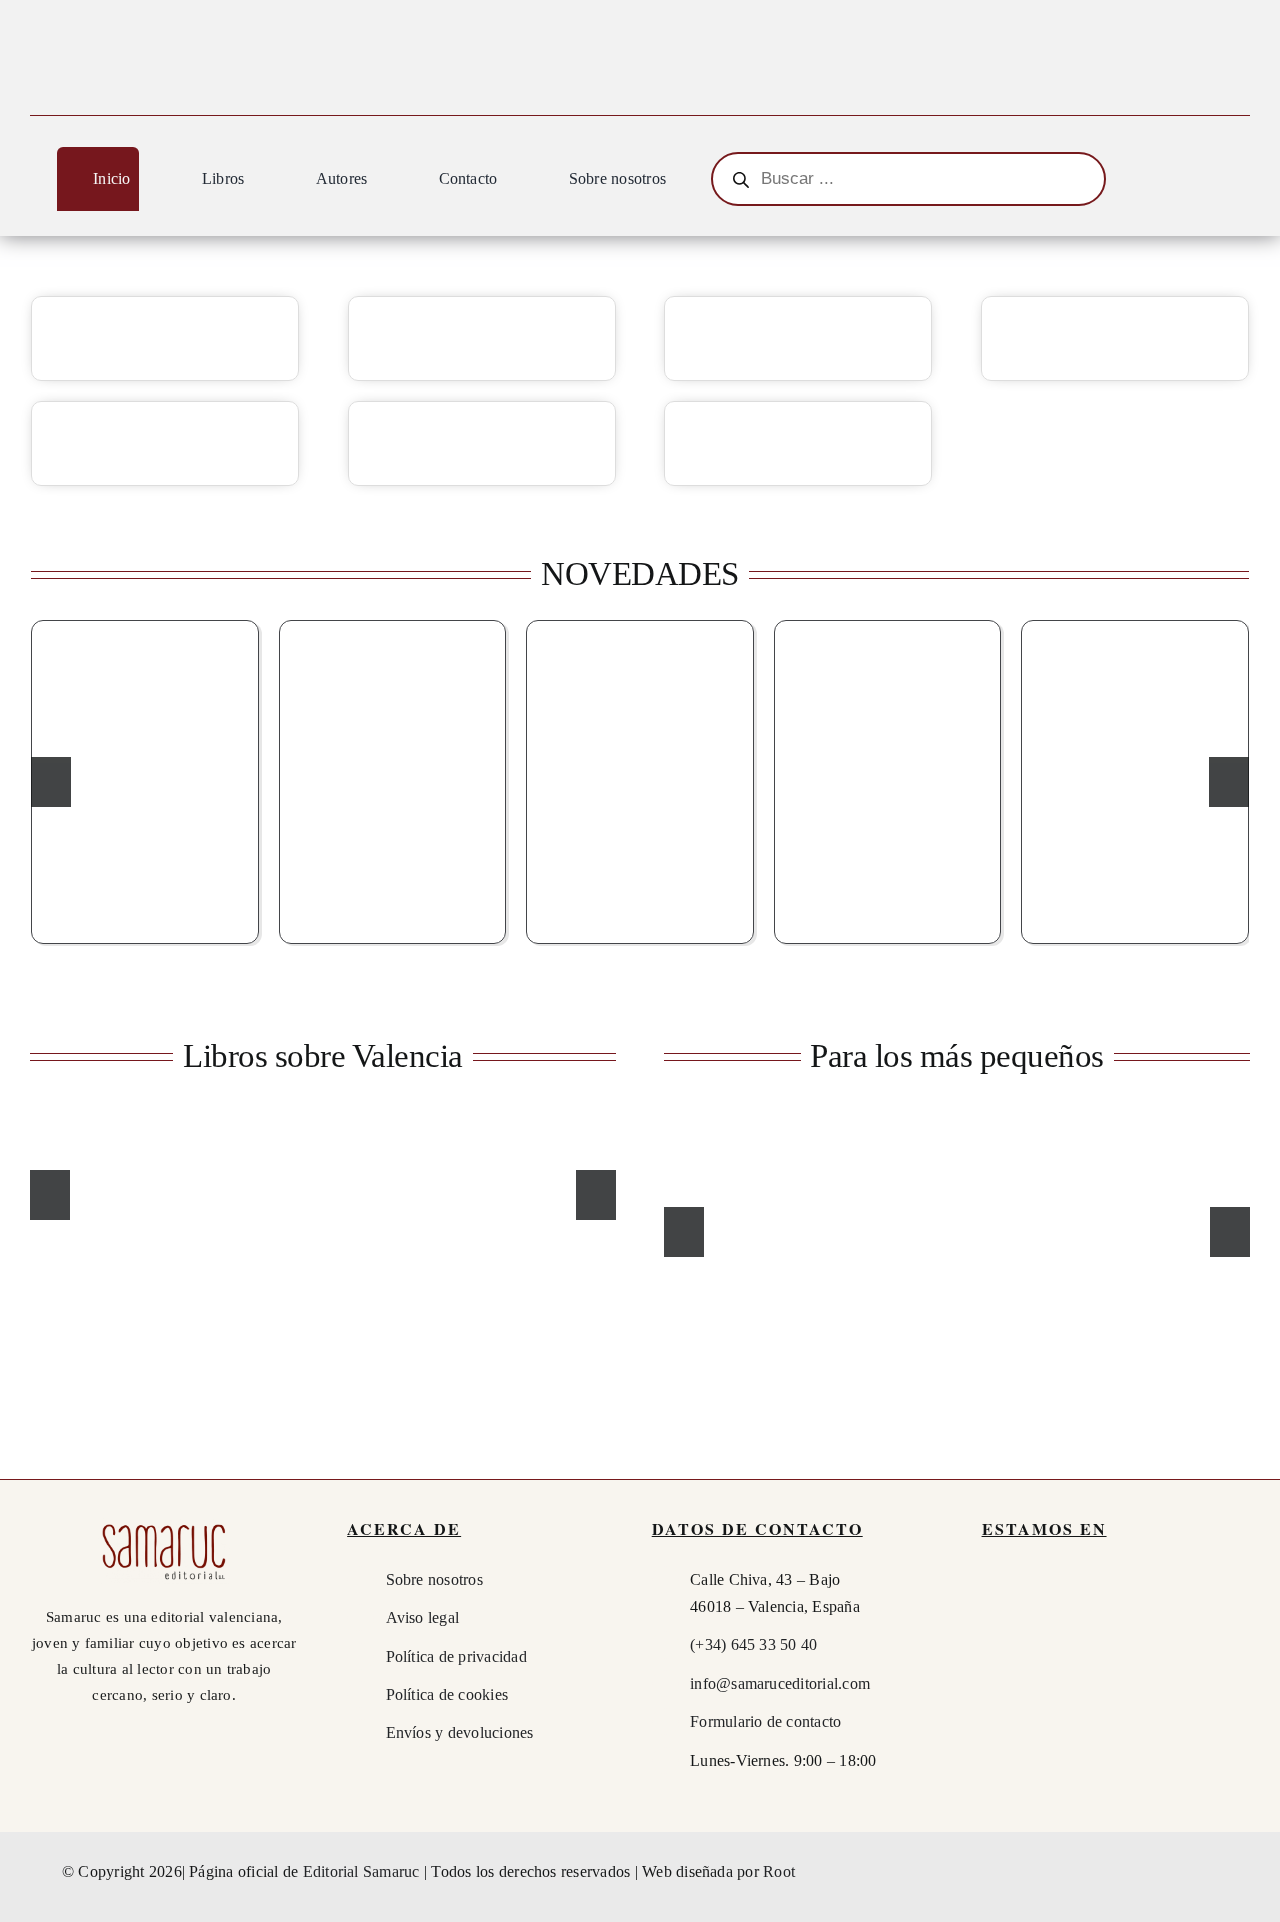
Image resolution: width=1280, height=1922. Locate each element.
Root (779, 1871)
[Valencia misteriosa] (888, 779)
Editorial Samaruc (363, 1871)
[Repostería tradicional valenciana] (552, 1192)
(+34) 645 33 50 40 (753, 1644)
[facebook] (1133, 1872)
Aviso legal (423, 1617)
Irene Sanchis (728, 1198)
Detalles (211, 897)
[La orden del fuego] (640, 779)
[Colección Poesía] (165, 443)
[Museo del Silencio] (247, 1192)
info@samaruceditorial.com (780, 1683)
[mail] (1206, 1872)
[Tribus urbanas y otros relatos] (393, 779)
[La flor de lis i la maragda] (145, 779)
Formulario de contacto (765, 1721)
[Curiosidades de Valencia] (94, 1192)
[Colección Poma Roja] (798, 443)
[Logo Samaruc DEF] (164, 1525)
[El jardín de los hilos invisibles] (1135, 779)
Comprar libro (107, 897)
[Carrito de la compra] (1240, 182)
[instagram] (1169, 1872)
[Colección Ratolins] (482, 443)
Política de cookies (447, 1694)
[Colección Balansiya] (165, 338)
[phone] (1242, 1872)
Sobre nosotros (434, 1579)
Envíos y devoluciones (460, 1732)
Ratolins (796, 1198)
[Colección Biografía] (1115, 338)
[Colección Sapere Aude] (798, 338)
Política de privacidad (456, 1656)
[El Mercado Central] (399, 1192)
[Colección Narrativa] (482, 338)
